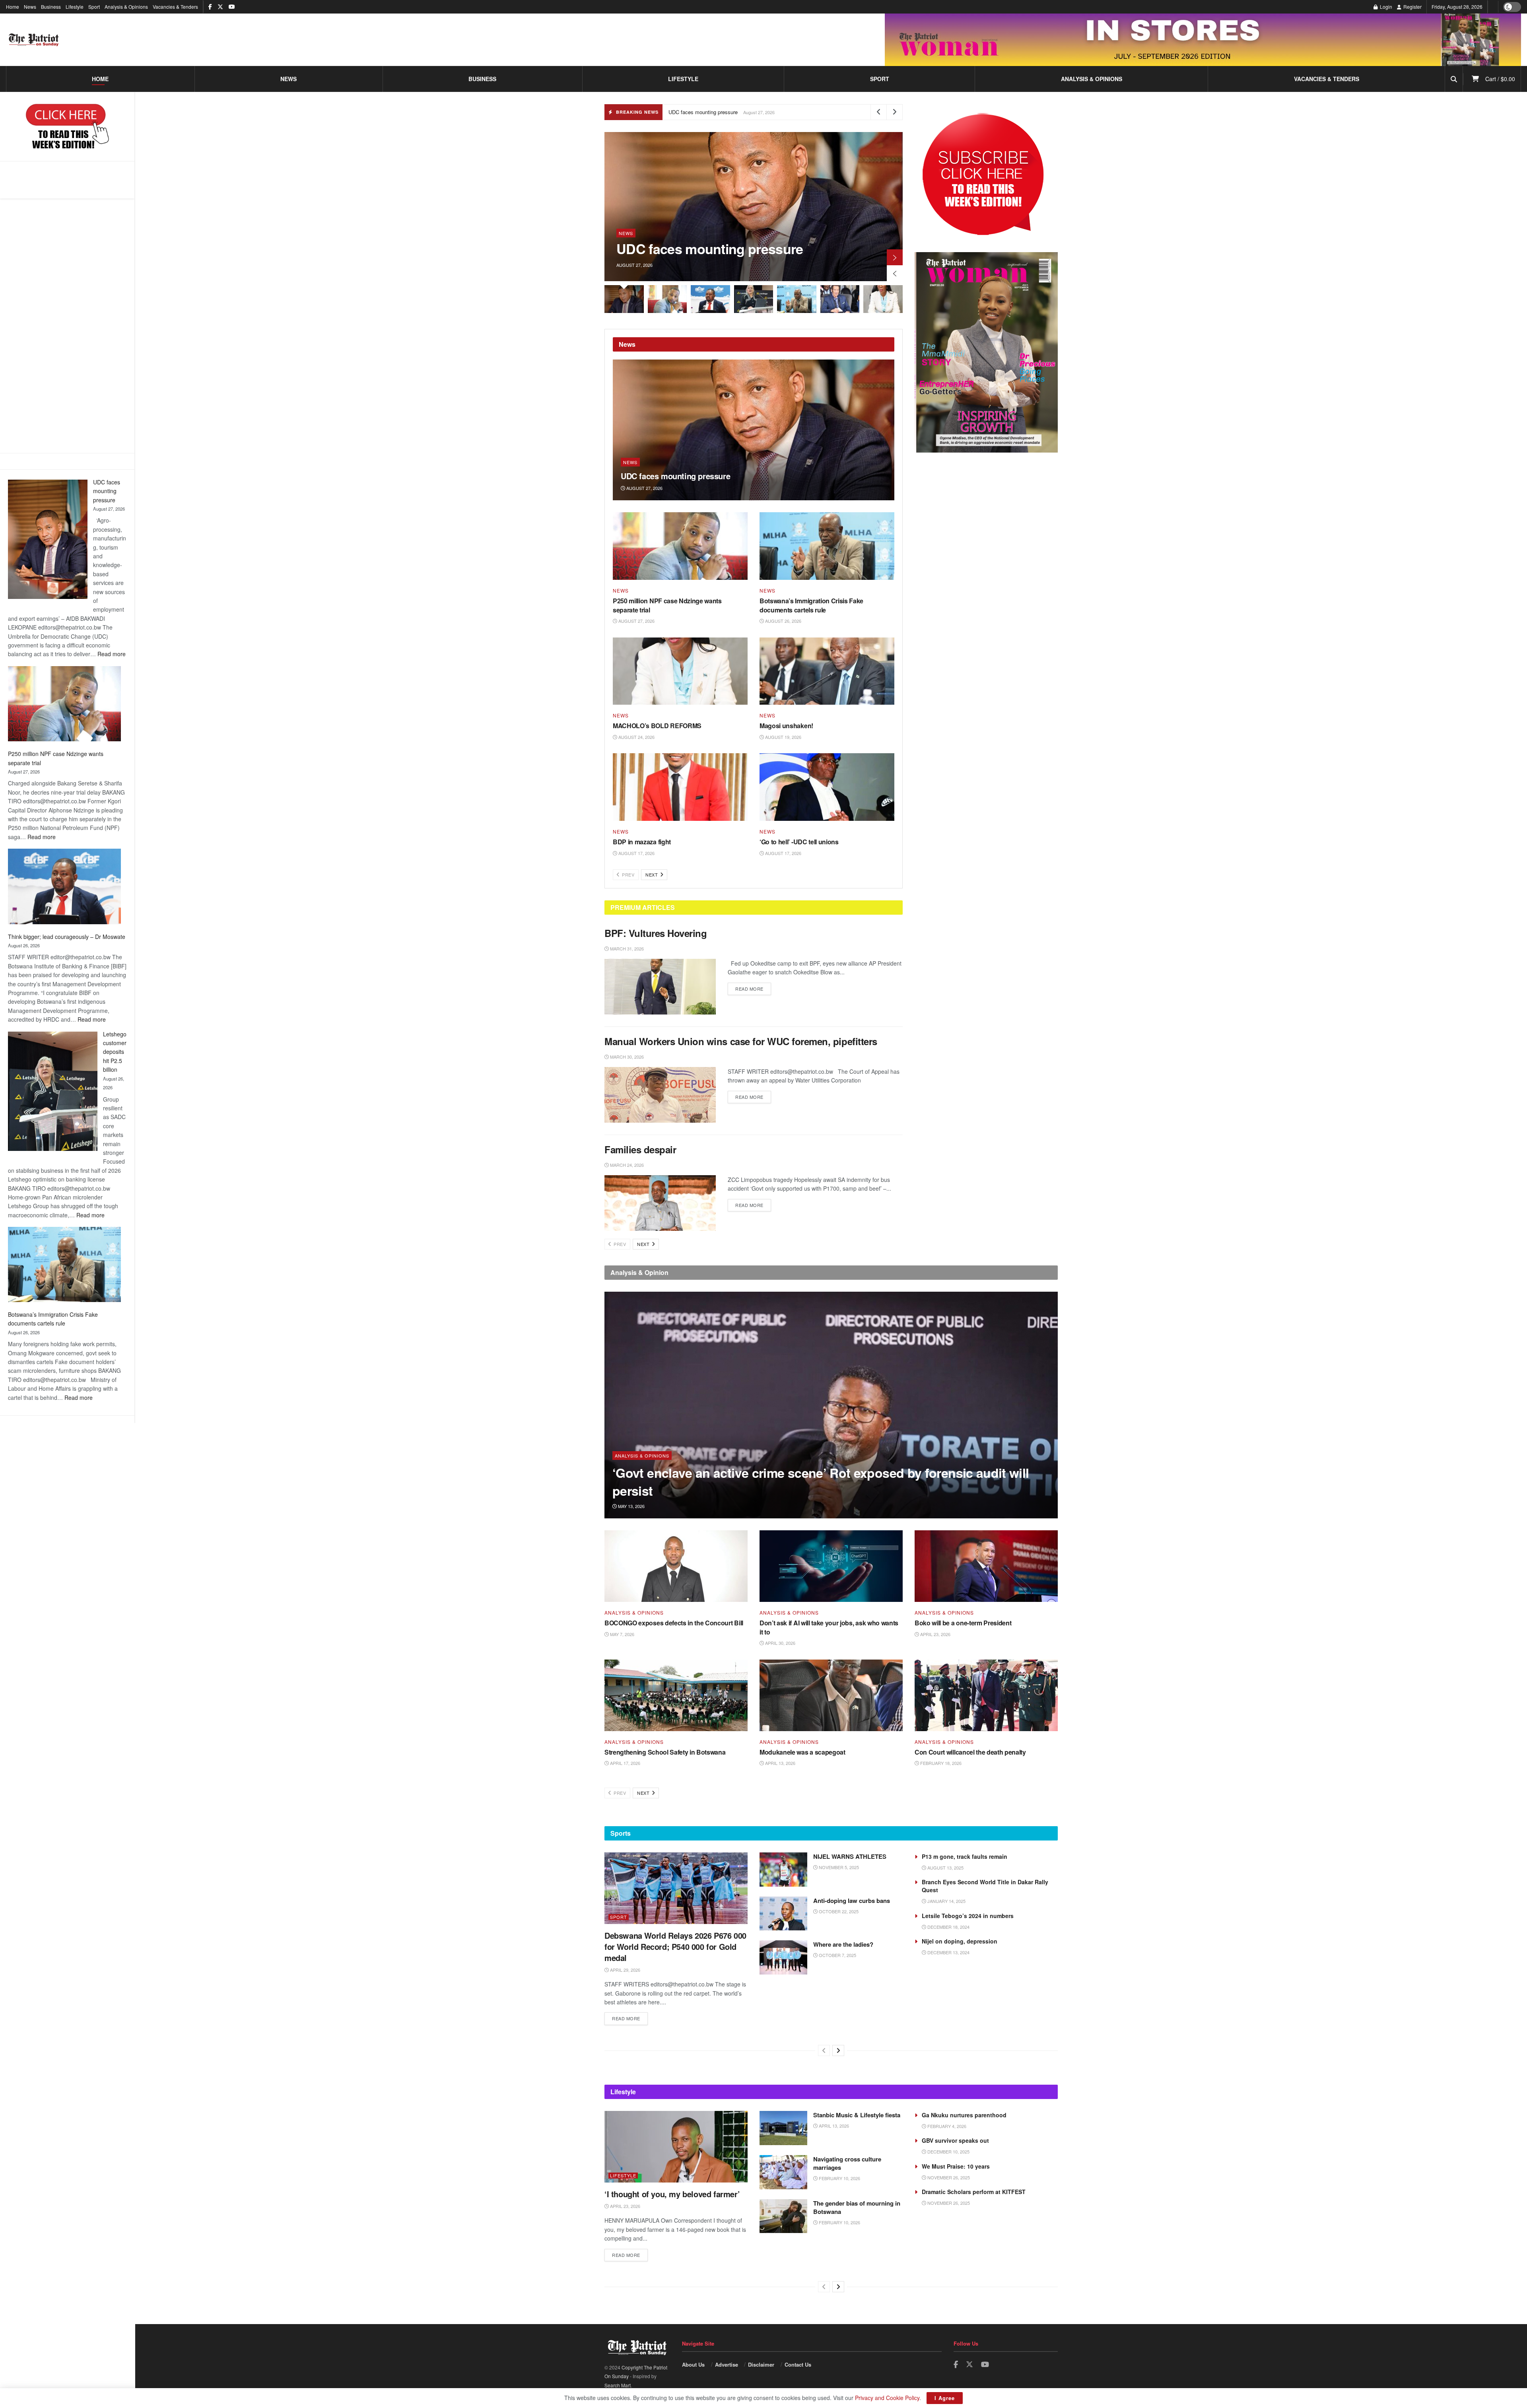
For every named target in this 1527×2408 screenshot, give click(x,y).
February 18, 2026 (940, 1763)
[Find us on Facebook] (210, 7)
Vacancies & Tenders (175, 7)
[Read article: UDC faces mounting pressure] (754, 430)
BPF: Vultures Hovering (656, 933)
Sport (94, 7)
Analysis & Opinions (126, 7)
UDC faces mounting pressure (107, 491)
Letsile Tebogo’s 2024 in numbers (968, 1916)
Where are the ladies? (843, 1944)
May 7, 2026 (622, 1634)
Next (652, 875)
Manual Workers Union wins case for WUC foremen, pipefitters (741, 1041)
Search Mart (618, 2385)
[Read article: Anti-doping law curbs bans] (783, 1914)
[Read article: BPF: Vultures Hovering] (660, 987)
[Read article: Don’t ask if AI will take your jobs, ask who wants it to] (831, 1566)
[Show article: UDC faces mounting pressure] (624, 299)
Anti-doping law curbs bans (852, 1901)
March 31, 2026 (626, 948)
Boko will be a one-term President (963, 1623)
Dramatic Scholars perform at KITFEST (974, 2192)
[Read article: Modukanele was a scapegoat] (831, 1695)
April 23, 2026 (935, 1634)
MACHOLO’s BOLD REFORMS (657, 726)
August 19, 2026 (783, 737)
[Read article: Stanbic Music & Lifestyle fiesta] (783, 2128)
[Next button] (895, 257)
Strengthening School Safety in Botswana (665, 1752)
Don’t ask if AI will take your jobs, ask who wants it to (829, 1627)
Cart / (1500, 79)
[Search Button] (1454, 79)
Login (1385, 7)
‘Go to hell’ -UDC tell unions (799, 842)
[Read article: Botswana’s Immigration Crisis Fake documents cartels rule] (827, 546)
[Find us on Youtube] (232, 7)
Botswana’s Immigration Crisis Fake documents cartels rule (811, 605)
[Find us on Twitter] (220, 7)
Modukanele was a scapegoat (802, 1752)
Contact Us (798, 2364)
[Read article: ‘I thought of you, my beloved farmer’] (676, 2147)
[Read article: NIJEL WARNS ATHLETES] (783, 1870)
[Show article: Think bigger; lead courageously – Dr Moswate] (710, 299)
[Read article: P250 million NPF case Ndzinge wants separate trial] (680, 546)
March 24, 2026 (626, 1165)
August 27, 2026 (644, 488)
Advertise (727, 2364)
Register (1412, 7)
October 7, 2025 (837, 1955)
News (30, 7)
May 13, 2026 (631, 1506)
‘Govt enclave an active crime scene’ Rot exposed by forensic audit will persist (821, 1482)
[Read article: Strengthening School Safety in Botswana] (676, 1695)
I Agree (945, 2398)
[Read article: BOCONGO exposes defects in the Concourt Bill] (676, 1566)
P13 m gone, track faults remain (965, 1856)
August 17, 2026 (636, 853)
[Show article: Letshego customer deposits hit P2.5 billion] (754, 299)
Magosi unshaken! (786, 726)
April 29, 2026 (625, 1970)
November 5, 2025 (838, 1867)
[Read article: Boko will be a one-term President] (986, 1566)
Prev (628, 875)
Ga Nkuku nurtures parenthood (964, 2115)
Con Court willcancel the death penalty (970, 1752)
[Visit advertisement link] (1203, 40)
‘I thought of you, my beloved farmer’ (672, 2194)
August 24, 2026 (636, 737)
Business (51, 7)
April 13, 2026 (780, 1763)
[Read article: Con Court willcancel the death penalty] (986, 1695)
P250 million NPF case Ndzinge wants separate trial (667, 605)
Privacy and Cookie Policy (887, 2398)
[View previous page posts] (824, 2050)
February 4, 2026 (946, 2126)
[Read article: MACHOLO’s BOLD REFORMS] (680, 671)
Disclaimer (761, 2364)
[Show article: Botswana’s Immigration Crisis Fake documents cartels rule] (797, 299)
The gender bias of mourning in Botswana (857, 2207)
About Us (693, 2364)
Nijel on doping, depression (960, 1941)
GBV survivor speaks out (955, 2140)
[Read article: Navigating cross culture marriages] (783, 2172)
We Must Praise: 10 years (956, 2166)
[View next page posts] (838, 2050)
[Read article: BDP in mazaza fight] (680, 787)
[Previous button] (895, 273)
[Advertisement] (67, 326)
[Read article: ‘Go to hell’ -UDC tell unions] (827, 787)
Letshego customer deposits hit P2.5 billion (115, 1052)
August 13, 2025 (945, 1868)
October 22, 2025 (838, 1911)
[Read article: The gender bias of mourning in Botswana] (783, 2216)
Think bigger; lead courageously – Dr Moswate (67, 937)
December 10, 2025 (948, 2151)
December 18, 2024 (948, 1927)
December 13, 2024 (948, 1952)
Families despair (642, 1149)
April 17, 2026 (625, 1763)
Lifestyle (75, 7)
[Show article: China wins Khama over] (840, 299)
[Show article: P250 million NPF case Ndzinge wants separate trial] (667, 299)
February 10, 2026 (839, 2178)
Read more (112, 654)
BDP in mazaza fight (642, 842)
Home (13, 7)
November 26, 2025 (948, 2177)
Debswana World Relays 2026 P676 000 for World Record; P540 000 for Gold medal (675, 1946)
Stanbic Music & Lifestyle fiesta (857, 2115)
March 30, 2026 (626, 1057)
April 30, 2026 (780, 1643)
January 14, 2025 (946, 1901)
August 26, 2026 (783, 621)
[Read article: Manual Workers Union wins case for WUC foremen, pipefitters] (660, 1095)
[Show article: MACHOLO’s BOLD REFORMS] (883, 299)
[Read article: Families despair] (660, 1203)
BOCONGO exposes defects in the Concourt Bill (674, 1623)
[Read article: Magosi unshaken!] (827, 671)
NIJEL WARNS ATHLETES (850, 1856)
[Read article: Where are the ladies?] (783, 1957)
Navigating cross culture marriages (847, 2163)
